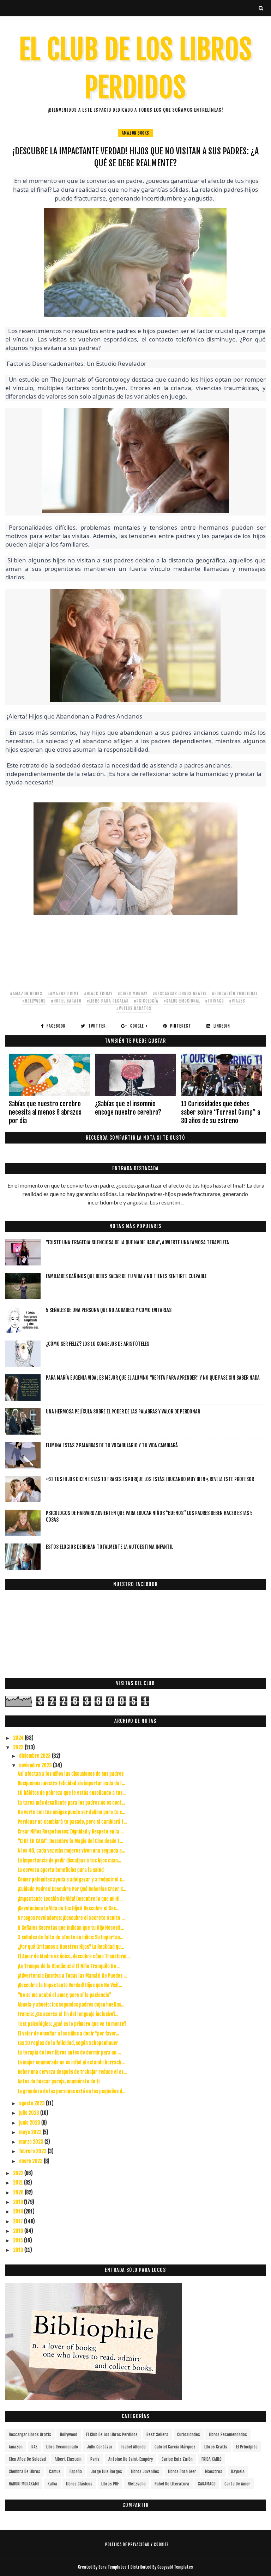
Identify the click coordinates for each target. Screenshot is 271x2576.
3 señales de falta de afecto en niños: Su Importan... (70, 1937)
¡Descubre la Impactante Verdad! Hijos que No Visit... (70, 1985)
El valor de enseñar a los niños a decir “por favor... (68, 2033)
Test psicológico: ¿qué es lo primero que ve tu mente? (72, 2024)
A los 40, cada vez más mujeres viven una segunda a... (71, 1851)
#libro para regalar (108, 1001)
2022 (19, 2173)
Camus (55, 2472)
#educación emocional (235, 994)
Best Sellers (157, 2435)
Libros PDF (110, 2484)
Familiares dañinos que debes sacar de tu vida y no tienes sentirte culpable (126, 1276)
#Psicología (146, 1001)
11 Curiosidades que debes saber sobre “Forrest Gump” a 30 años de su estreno (221, 1112)
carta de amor (237, 2484)
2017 (19, 2221)
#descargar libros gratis (180, 994)
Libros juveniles (145, 2472)
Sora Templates (113, 2567)
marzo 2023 (32, 2142)
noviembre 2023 (36, 1765)
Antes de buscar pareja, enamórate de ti (59, 2081)
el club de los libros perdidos (112, 2435)
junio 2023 (30, 2123)
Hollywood (69, 2435)
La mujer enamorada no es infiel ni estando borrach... (71, 2062)
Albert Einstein (68, 2459)
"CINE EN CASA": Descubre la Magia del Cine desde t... (70, 1841)
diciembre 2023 (35, 1756)
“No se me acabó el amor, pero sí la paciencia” (64, 1995)
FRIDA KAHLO (212, 2459)
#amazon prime (63, 994)
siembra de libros (25, 2472)
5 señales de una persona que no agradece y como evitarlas (109, 1310)
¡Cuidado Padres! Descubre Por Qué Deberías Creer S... (72, 1889)
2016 (19, 2231)
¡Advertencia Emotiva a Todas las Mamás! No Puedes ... (72, 1976)
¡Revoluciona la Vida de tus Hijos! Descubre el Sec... (68, 1908)
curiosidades (189, 2435)
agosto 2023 (32, 2103)
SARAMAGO (207, 2484)
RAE (34, 2447)
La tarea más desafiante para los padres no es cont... (71, 1803)
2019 (19, 2202)
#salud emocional (182, 1001)
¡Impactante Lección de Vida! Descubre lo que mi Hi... (70, 1899)
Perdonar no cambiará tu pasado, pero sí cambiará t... (72, 1822)
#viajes (237, 1001)
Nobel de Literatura (172, 2484)
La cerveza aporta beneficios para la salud (61, 1870)
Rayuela (238, 2472)
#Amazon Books (26, 994)
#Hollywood (34, 1001)
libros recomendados (228, 2435)
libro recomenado (62, 2447)
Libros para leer (182, 2472)
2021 (19, 2183)
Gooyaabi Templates (175, 2567)
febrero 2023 (33, 2151)
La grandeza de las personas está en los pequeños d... (71, 2091)
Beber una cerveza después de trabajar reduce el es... (72, 2072)
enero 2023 (31, 2161)
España (76, 2472)
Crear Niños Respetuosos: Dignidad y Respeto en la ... (71, 1832)
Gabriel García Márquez (175, 2447)
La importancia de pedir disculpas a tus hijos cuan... (69, 1860)
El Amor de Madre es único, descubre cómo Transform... (74, 1956)
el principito (247, 2447)
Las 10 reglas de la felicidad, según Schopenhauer (68, 2043)
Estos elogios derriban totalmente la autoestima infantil (109, 1547)
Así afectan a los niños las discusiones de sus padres (71, 1774)
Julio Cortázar (100, 2447)
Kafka (52, 2484)
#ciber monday (133, 994)
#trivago (215, 1001)
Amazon (16, 2447)
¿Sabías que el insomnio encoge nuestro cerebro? (128, 1108)
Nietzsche (137, 2484)
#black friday (98, 994)
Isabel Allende (134, 2447)
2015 (19, 2240)
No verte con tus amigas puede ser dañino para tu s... (71, 1812)
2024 (19, 1738)
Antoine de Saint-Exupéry (131, 2459)
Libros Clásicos (79, 2484)
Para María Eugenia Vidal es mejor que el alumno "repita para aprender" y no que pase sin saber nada (153, 1378)
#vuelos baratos (134, 1008)
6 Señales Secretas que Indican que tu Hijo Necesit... (71, 1928)
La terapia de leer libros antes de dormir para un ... (69, 2053)
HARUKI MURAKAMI (24, 2484)
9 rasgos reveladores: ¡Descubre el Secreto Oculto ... (71, 1918)
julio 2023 (30, 2113)
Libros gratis (216, 2447)
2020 (19, 2192)
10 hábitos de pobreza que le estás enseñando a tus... (72, 1793)
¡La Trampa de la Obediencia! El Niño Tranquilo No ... (69, 1966)
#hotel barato (66, 1001)
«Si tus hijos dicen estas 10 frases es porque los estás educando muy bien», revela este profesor (150, 1479)
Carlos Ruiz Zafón (177, 2459)
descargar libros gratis (30, 2435)
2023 (19, 1747)
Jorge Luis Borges (106, 2472)
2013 (19, 2250)
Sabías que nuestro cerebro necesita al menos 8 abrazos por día (45, 1112)
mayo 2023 (31, 2132)
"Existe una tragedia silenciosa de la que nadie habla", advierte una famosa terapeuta (137, 1242)
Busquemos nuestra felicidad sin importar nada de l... (71, 1783)
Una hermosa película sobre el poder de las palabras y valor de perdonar (123, 1412)
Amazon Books (135, 133)
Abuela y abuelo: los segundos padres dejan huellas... (71, 2005)
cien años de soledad (27, 2459)
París (95, 2459)
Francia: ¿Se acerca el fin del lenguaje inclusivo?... (68, 2014)
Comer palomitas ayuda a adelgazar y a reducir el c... (71, 1879)
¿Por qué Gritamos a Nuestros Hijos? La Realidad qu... (71, 1947)
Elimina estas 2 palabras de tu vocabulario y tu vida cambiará (112, 1445)
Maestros (214, 2472)
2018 (19, 2211)
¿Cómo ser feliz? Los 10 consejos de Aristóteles (98, 1344)
